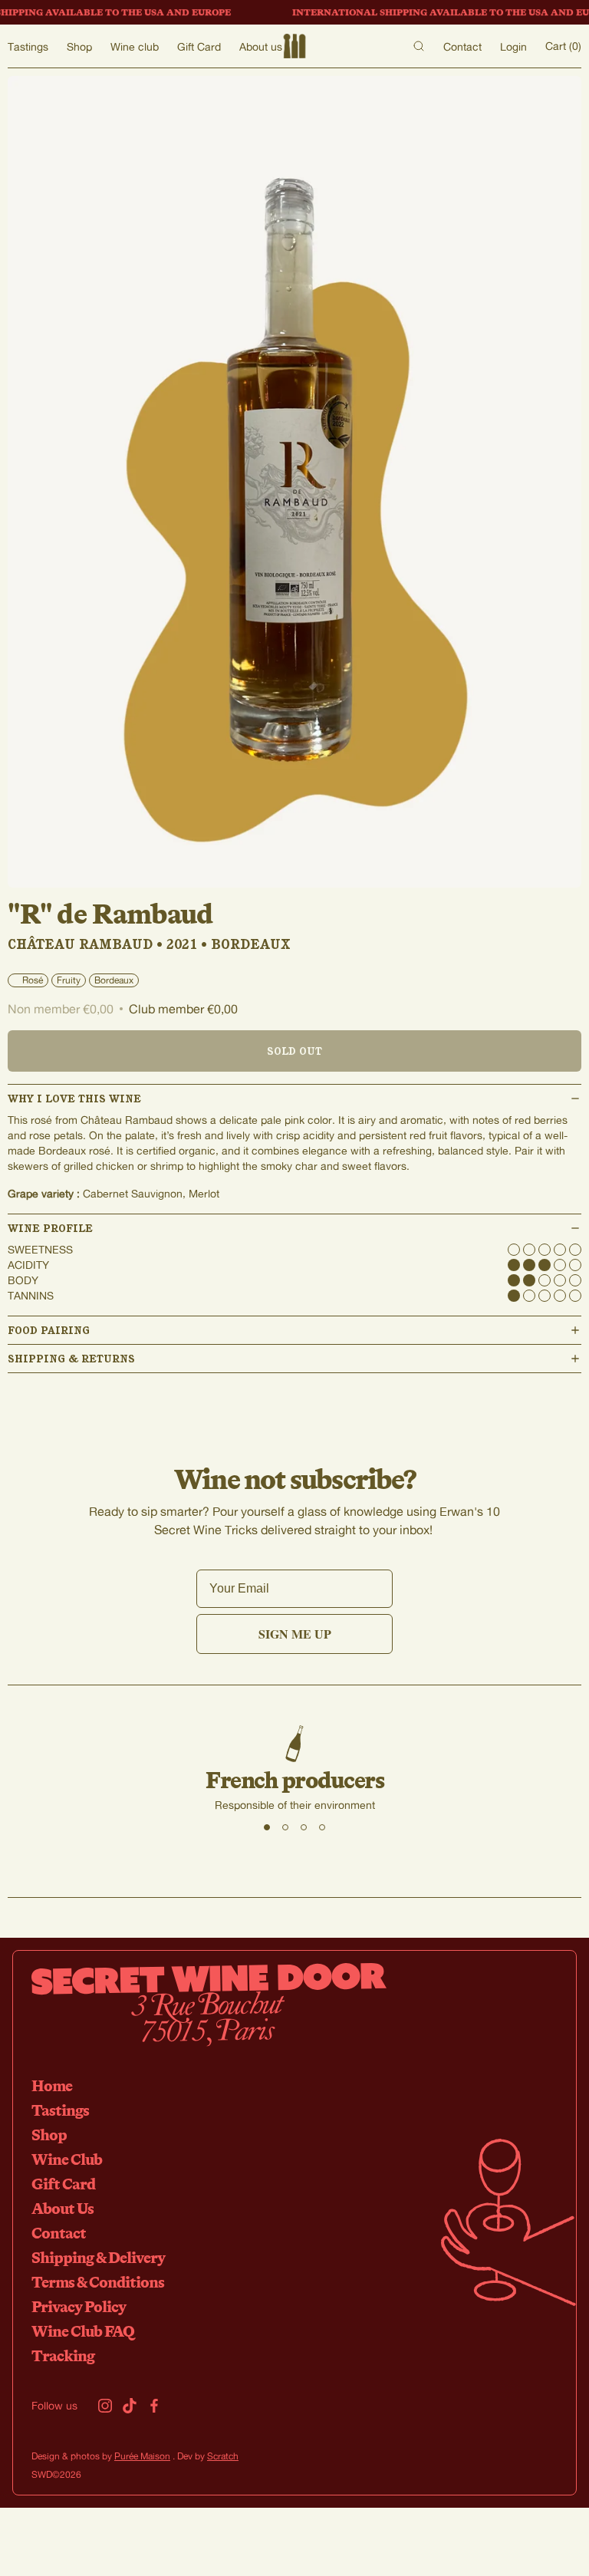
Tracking (63, 2355)
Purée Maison (142, 2456)
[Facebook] (154, 2406)
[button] (294, 1099)
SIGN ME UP (295, 1634)
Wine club (135, 46)
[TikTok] (130, 2406)
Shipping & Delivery (98, 2257)
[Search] (419, 46)
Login (513, 46)
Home (52, 2085)
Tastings (28, 46)
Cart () (563, 46)
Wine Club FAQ (83, 2331)
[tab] (267, 1827)
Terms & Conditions (98, 2282)
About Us (63, 2208)
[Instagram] (105, 2406)
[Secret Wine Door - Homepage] (294, 46)
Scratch (223, 2456)
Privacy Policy (79, 2306)
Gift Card (199, 46)
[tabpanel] (294, 1769)
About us (261, 46)
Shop (79, 46)
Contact (462, 46)
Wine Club (67, 2159)
